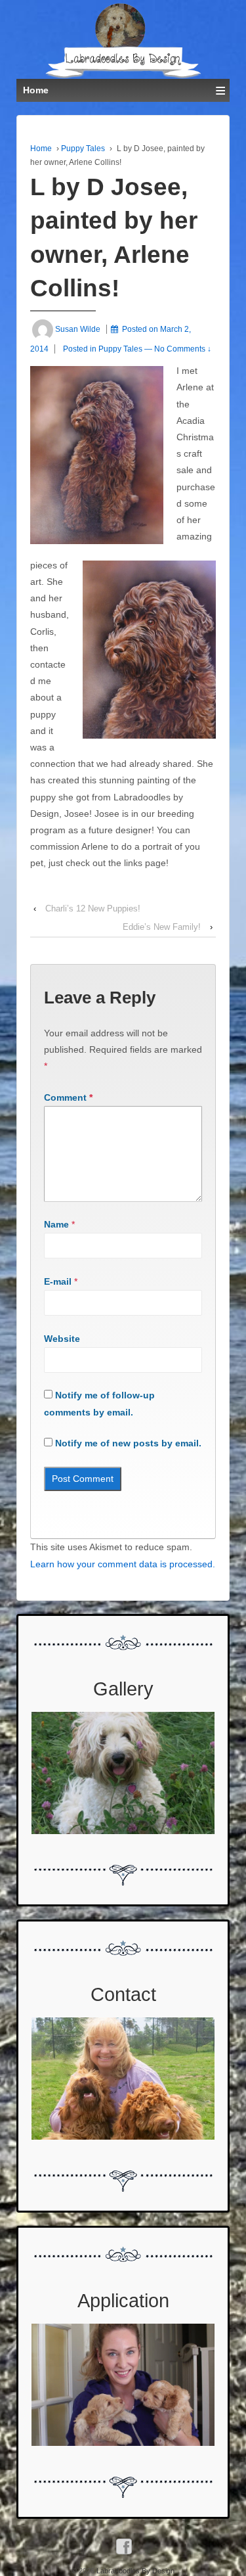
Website (62, 1339)
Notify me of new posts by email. (128, 1443)
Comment (68, 1097)
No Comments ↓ (183, 349)
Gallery (123, 1689)
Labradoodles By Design (134, 2571)
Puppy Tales (83, 149)
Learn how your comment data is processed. (123, 1564)
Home (41, 149)
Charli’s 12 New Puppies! (93, 908)
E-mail (58, 1281)
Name (56, 1224)
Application (123, 2301)
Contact (123, 1994)
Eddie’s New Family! (162, 927)
